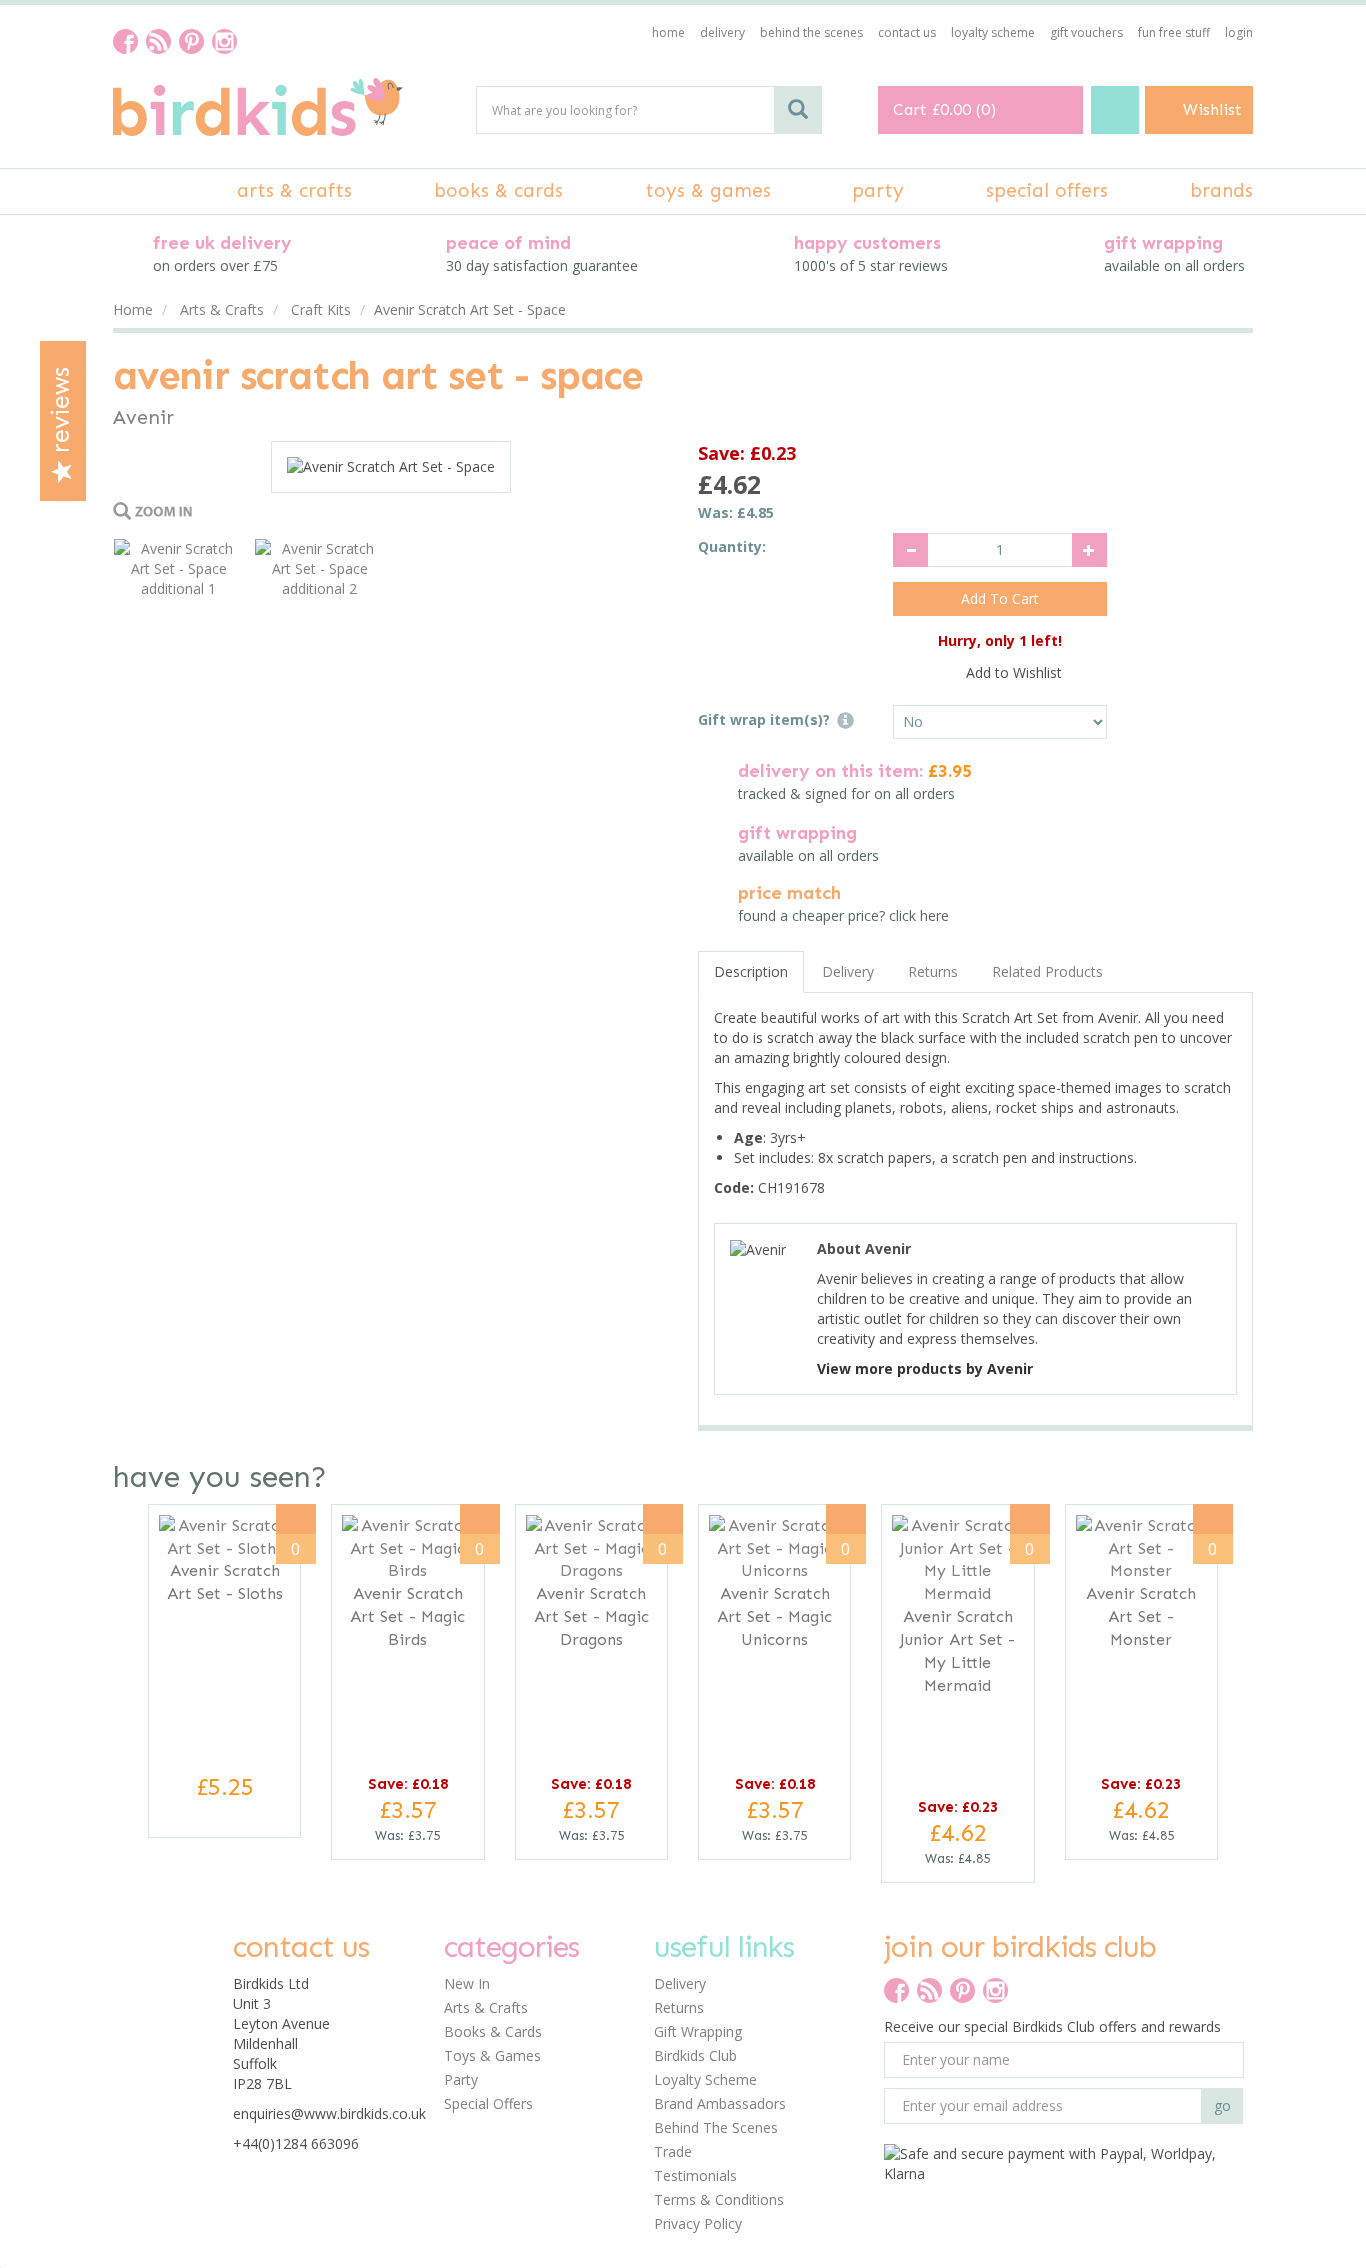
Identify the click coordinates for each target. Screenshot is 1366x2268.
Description (751, 971)
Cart (910, 109)
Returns (933, 971)
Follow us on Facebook (125, 41)
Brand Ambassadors (720, 2103)
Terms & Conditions (719, 2199)
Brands (1221, 190)
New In (467, 1983)
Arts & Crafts (486, 2007)
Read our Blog (158, 41)
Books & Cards (493, 2031)
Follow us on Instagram (224, 41)
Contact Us (907, 32)
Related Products (1047, 971)
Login (1239, 32)
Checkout (1115, 110)
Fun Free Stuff (1174, 32)
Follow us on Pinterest (191, 41)
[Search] (798, 110)
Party (461, 2079)
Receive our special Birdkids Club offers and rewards (1052, 2026)
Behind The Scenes (716, 2127)
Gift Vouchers (1086, 32)
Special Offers (488, 2103)
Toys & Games (492, 2055)
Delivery (848, 971)
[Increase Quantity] (1089, 550)
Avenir (143, 417)
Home (668, 32)
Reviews (61, 413)
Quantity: (732, 546)
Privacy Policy (698, 2223)
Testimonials (695, 2175)
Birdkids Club (695, 2055)
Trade (673, 2151)
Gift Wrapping (698, 2031)
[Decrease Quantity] (910, 550)
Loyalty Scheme (705, 2079)
